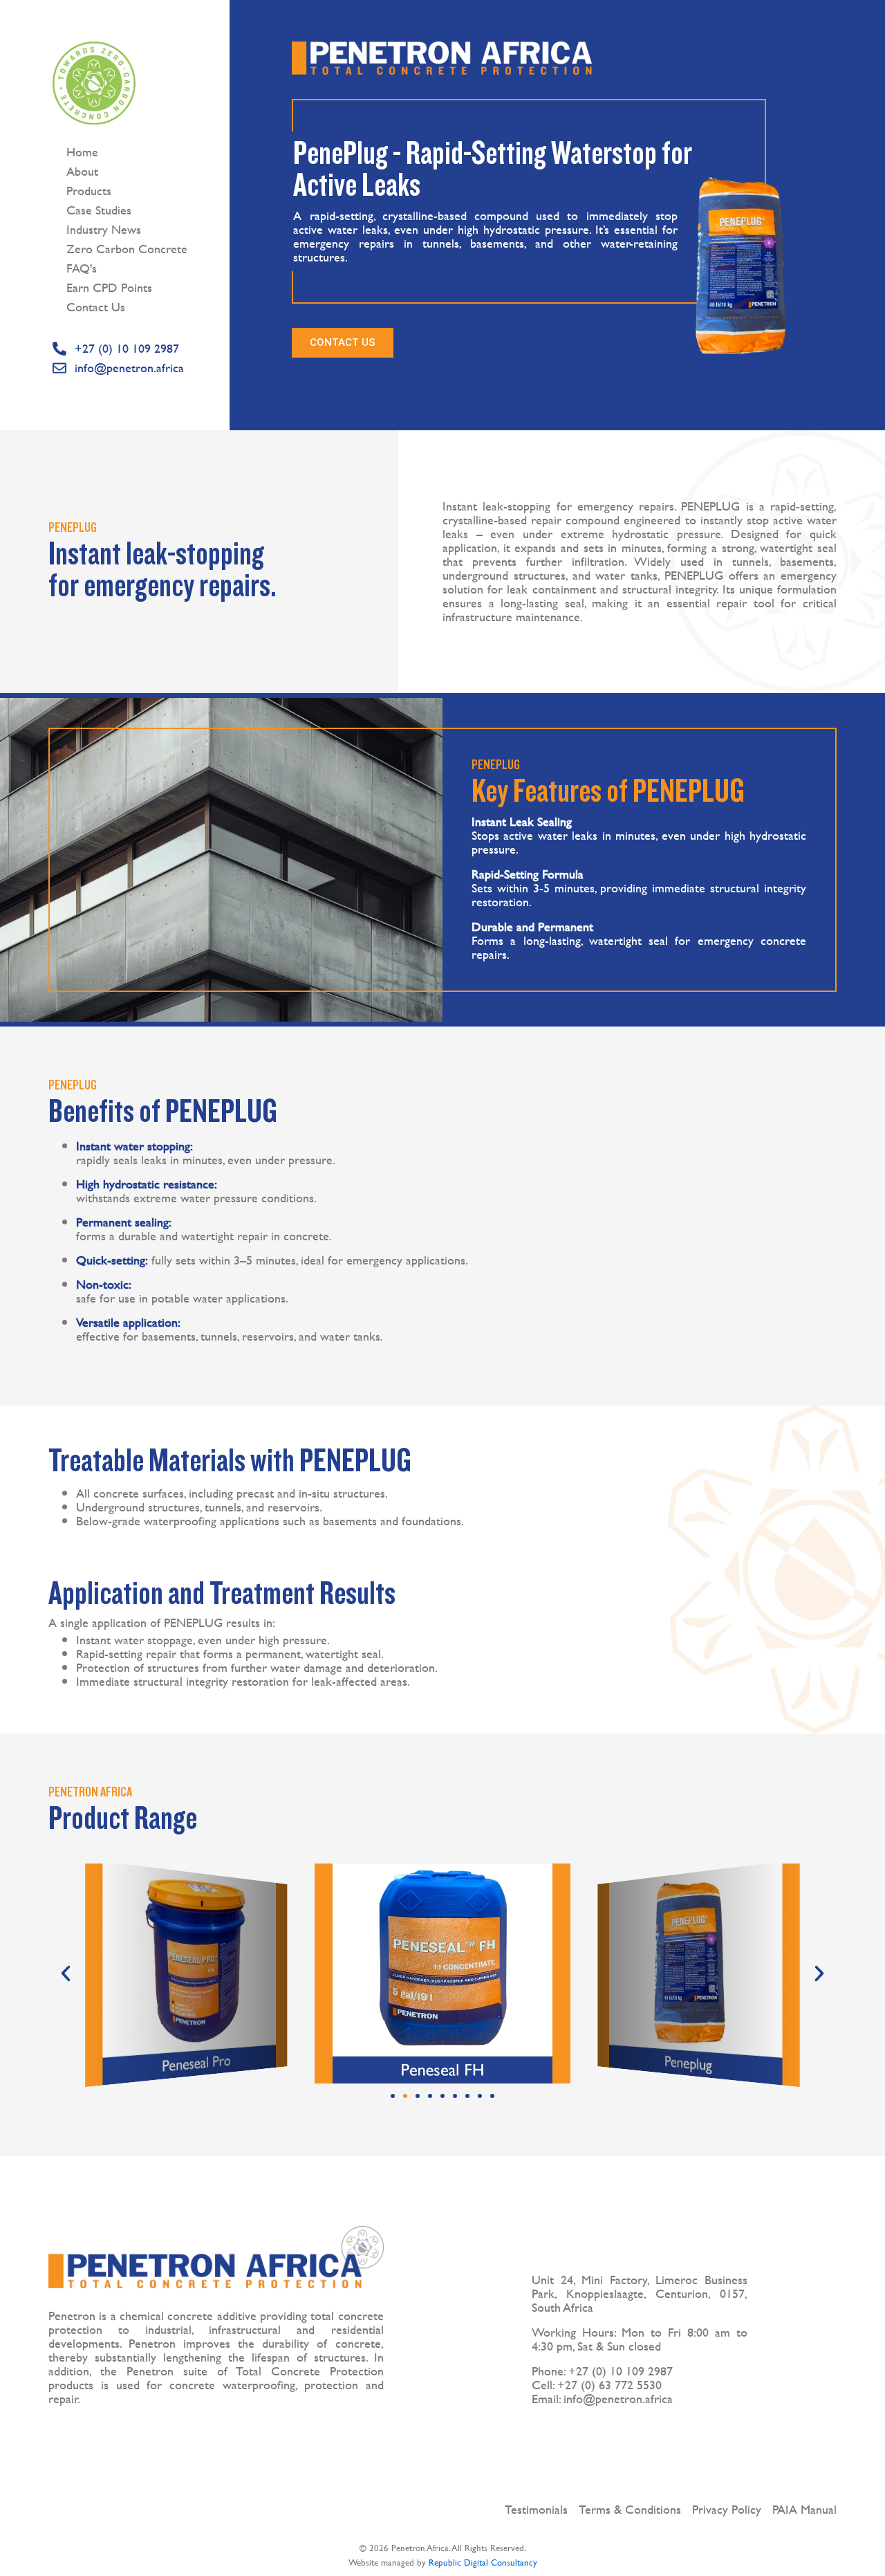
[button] (66, 1974)
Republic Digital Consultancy (483, 2562)
